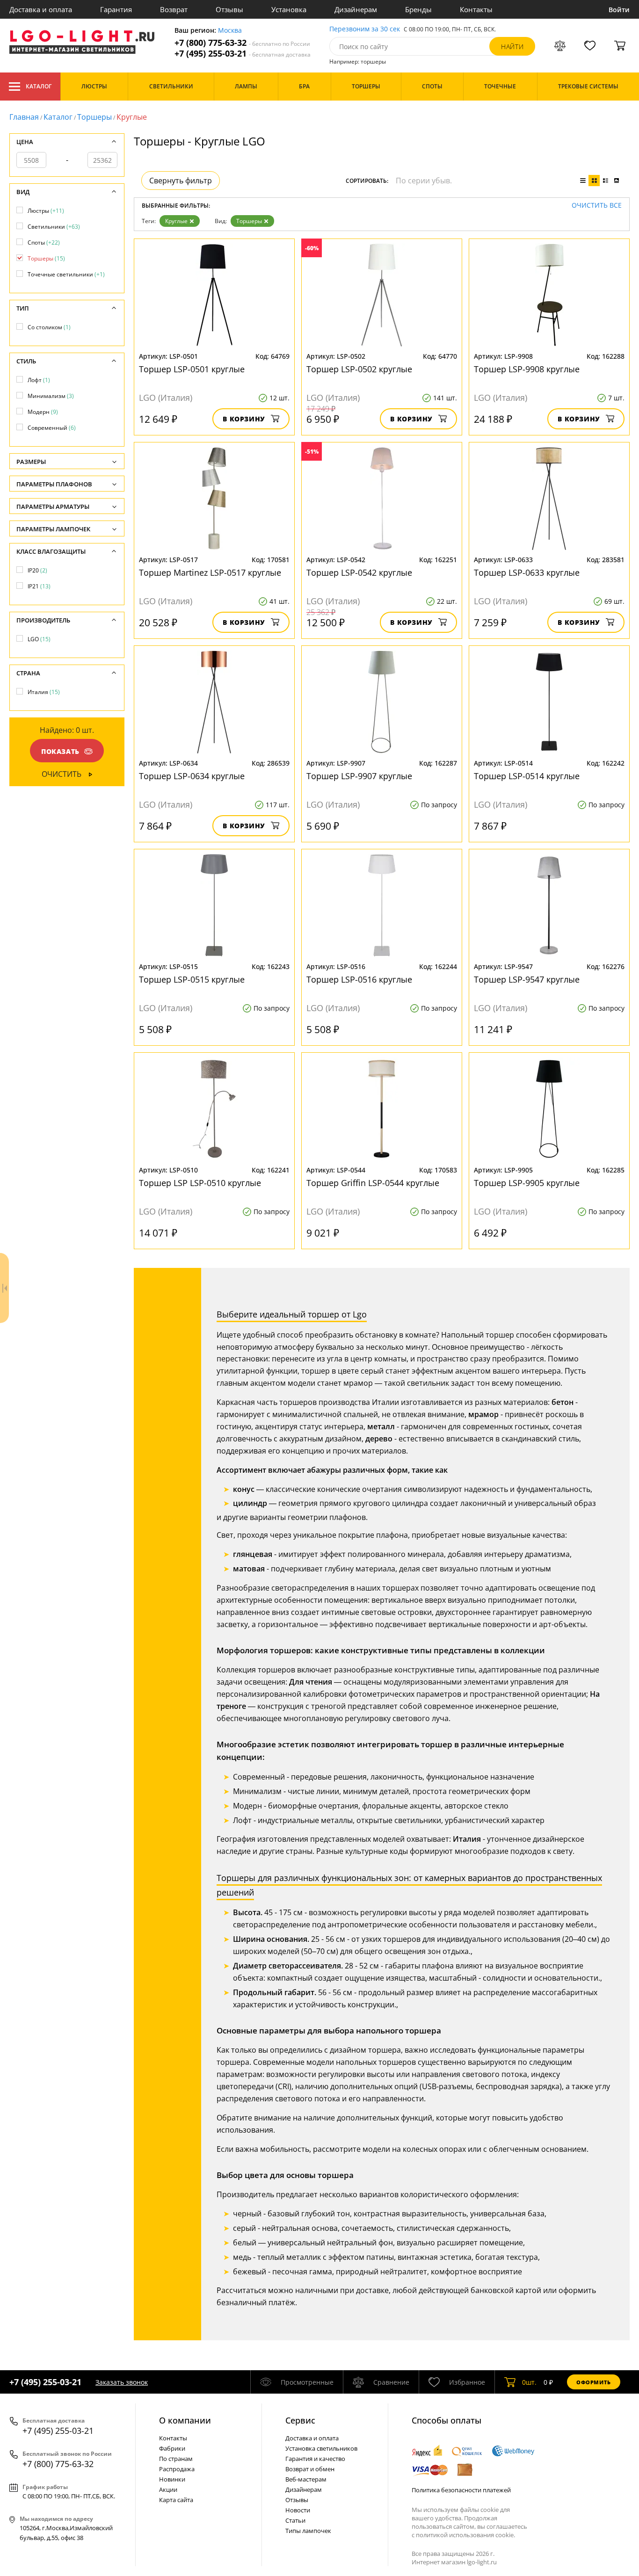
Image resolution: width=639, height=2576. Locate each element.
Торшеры (94, 117)
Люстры (46, 211)
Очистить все (597, 206)
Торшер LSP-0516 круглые (359, 979)
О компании (185, 2420)
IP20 (37, 570)
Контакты (476, 9)
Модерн (43, 412)
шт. (529, 2382)
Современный (52, 428)
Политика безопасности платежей (461, 2490)
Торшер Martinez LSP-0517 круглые (210, 572)
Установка (289, 9)
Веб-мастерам (306, 2479)
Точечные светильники (66, 274)
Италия (44, 692)
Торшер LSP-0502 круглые (359, 369)
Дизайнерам (356, 9)
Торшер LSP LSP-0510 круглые (200, 1183)
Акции (168, 2489)
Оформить (594, 2382)
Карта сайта (176, 2500)
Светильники (54, 227)
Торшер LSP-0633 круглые (527, 572)
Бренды (418, 9)
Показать (60, 751)
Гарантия (116, 9)
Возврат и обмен (310, 2469)
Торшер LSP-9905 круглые (527, 1183)
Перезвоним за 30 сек (365, 29)
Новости (298, 2510)
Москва (230, 31)
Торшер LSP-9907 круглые (359, 776)
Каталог (39, 86)
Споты (44, 242)
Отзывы (229, 9)
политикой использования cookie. (465, 2535)
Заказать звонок (122, 2382)
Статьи (295, 2520)
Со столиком (49, 327)
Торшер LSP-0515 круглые (192, 979)
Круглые (176, 221)
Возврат (174, 9)
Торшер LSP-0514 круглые (527, 776)
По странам (176, 2459)
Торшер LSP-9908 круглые (527, 369)
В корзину (244, 419)
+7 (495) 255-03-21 (243, 54)
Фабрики (172, 2448)
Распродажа (177, 2469)
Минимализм (51, 396)
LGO (39, 639)
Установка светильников (321, 2448)
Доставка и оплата (41, 9)
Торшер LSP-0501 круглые (192, 369)
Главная (24, 117)
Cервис (300, 2420)
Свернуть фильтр (181, 181)
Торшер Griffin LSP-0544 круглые (373, 1183)
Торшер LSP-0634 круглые (192, 776)
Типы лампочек (308, 2531)
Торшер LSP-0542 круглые (359, 572)
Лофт (39, 380)
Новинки (172, 2479)
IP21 (39, 586)
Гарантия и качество (315, 2459)
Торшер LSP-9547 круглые (527, 979)
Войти (619, 10)
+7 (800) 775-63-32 (242, 43)
